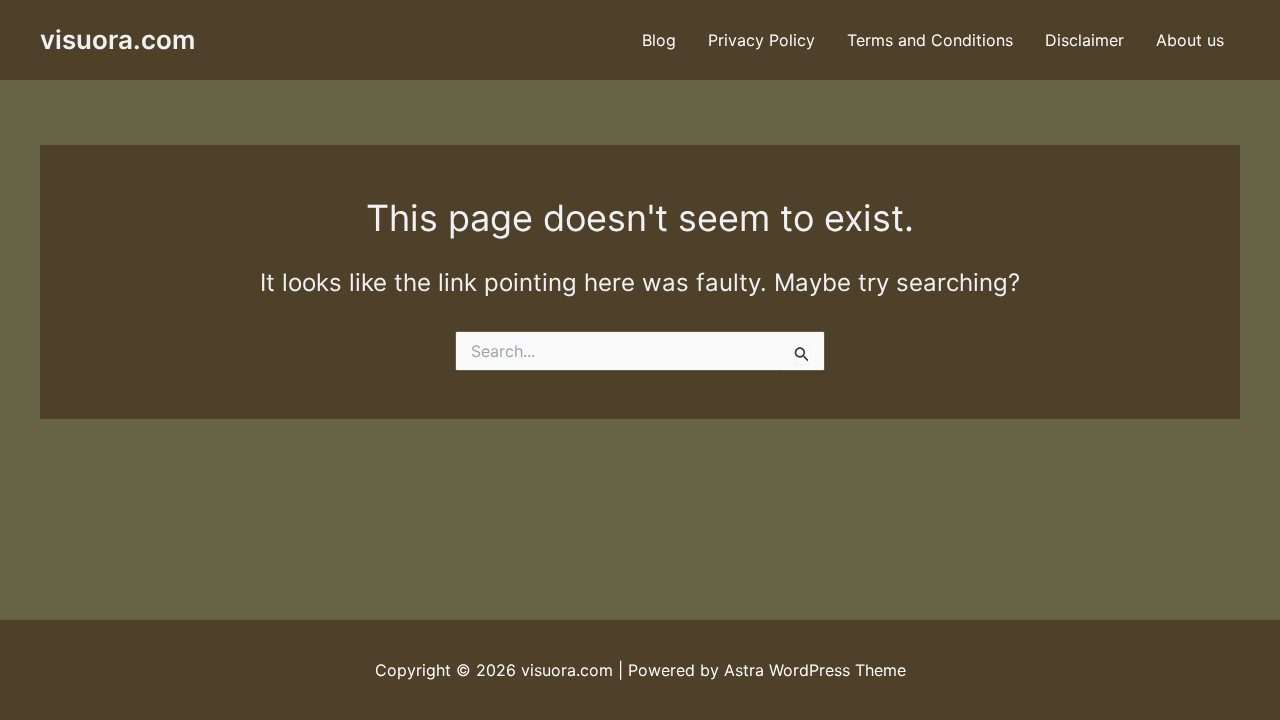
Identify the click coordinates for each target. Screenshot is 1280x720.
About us (1190, 40)
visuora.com (117, 39)
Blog (659, 40)
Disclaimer (1084, 40)
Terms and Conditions (930, 40)
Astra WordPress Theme (815, 670)
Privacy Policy (761, 40)
